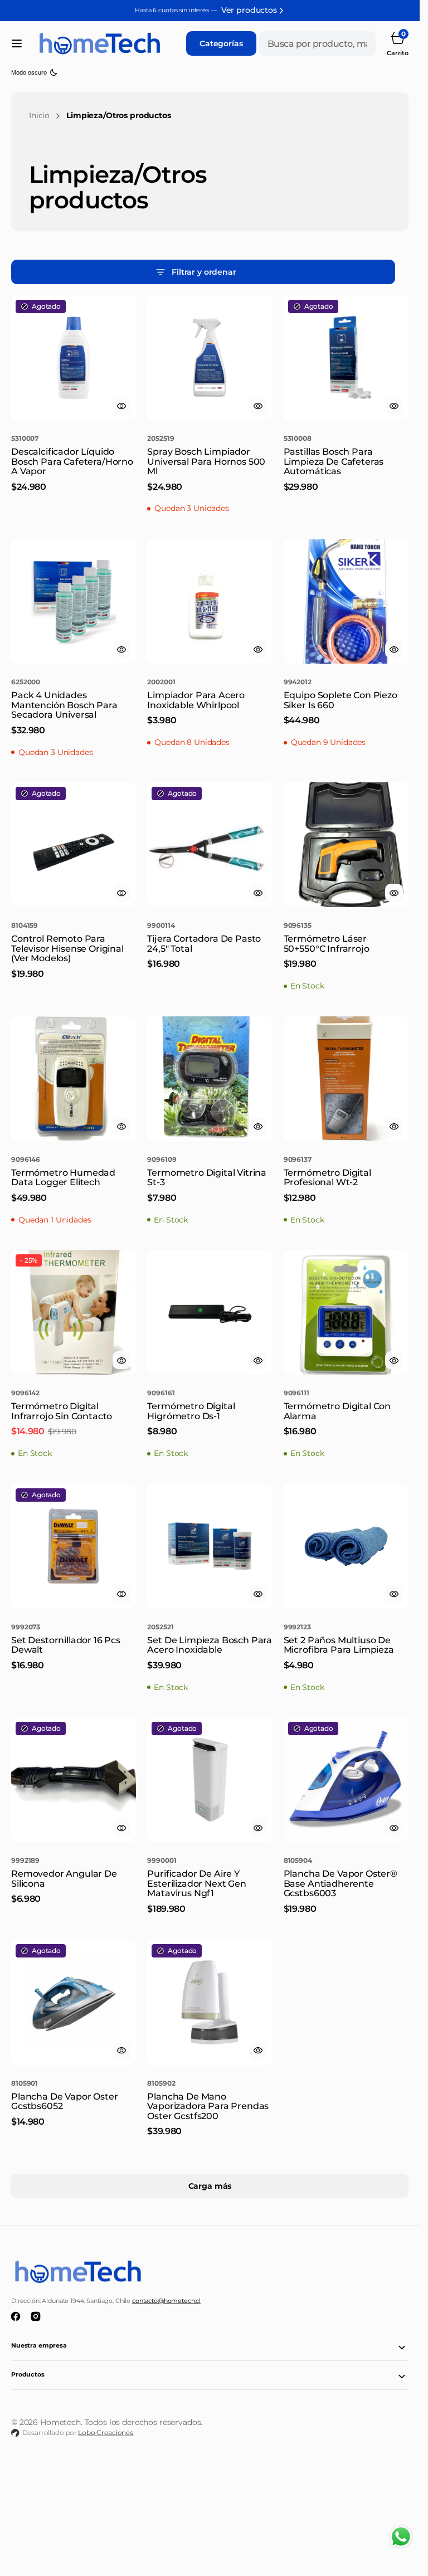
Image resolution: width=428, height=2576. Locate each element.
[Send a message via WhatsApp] (401, 2537)
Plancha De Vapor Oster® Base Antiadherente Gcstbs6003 (341, 1883)
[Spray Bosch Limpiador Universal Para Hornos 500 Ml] (210, 469)
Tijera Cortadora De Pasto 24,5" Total (204, 944)
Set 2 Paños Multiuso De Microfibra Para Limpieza (339, 1645)
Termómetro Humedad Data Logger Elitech (63, 1178)
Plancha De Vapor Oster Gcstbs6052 (64, 2102)
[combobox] (317, 43)
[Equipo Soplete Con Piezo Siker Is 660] (346, 708)
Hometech (60, 2422)
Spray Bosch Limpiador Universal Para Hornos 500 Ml (206, 461)
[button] (17, 43)
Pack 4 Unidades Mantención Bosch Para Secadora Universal (64, 705)
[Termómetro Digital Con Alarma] (346, 1419)
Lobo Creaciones (106, 2433)
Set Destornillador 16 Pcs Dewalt (66, 1645)
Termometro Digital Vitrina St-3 (207, 1178)
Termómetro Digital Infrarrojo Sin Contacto (62, 1411)
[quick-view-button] (121, 406)
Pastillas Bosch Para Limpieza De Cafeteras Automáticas (334, 461)
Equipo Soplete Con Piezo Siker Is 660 (341, 700)
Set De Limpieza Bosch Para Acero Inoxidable (210, 1645)
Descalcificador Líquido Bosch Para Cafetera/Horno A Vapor (72, 461)
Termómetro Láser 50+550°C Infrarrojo (327, 944)
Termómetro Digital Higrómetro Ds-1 (191, 1411)
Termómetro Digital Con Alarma (337, 1411)
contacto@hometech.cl (166, 2301)
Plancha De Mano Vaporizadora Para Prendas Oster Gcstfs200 (208, 2106)
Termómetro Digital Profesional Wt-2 (327, 1178)
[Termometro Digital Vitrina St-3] (210, 1185)
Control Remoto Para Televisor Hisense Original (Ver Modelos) (67, 948)
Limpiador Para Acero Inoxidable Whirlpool (196, 700)
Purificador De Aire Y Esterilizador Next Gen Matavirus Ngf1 (196, 1883)
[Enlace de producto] (74, 358)
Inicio (39, 115)
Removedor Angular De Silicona (64, 1879)
